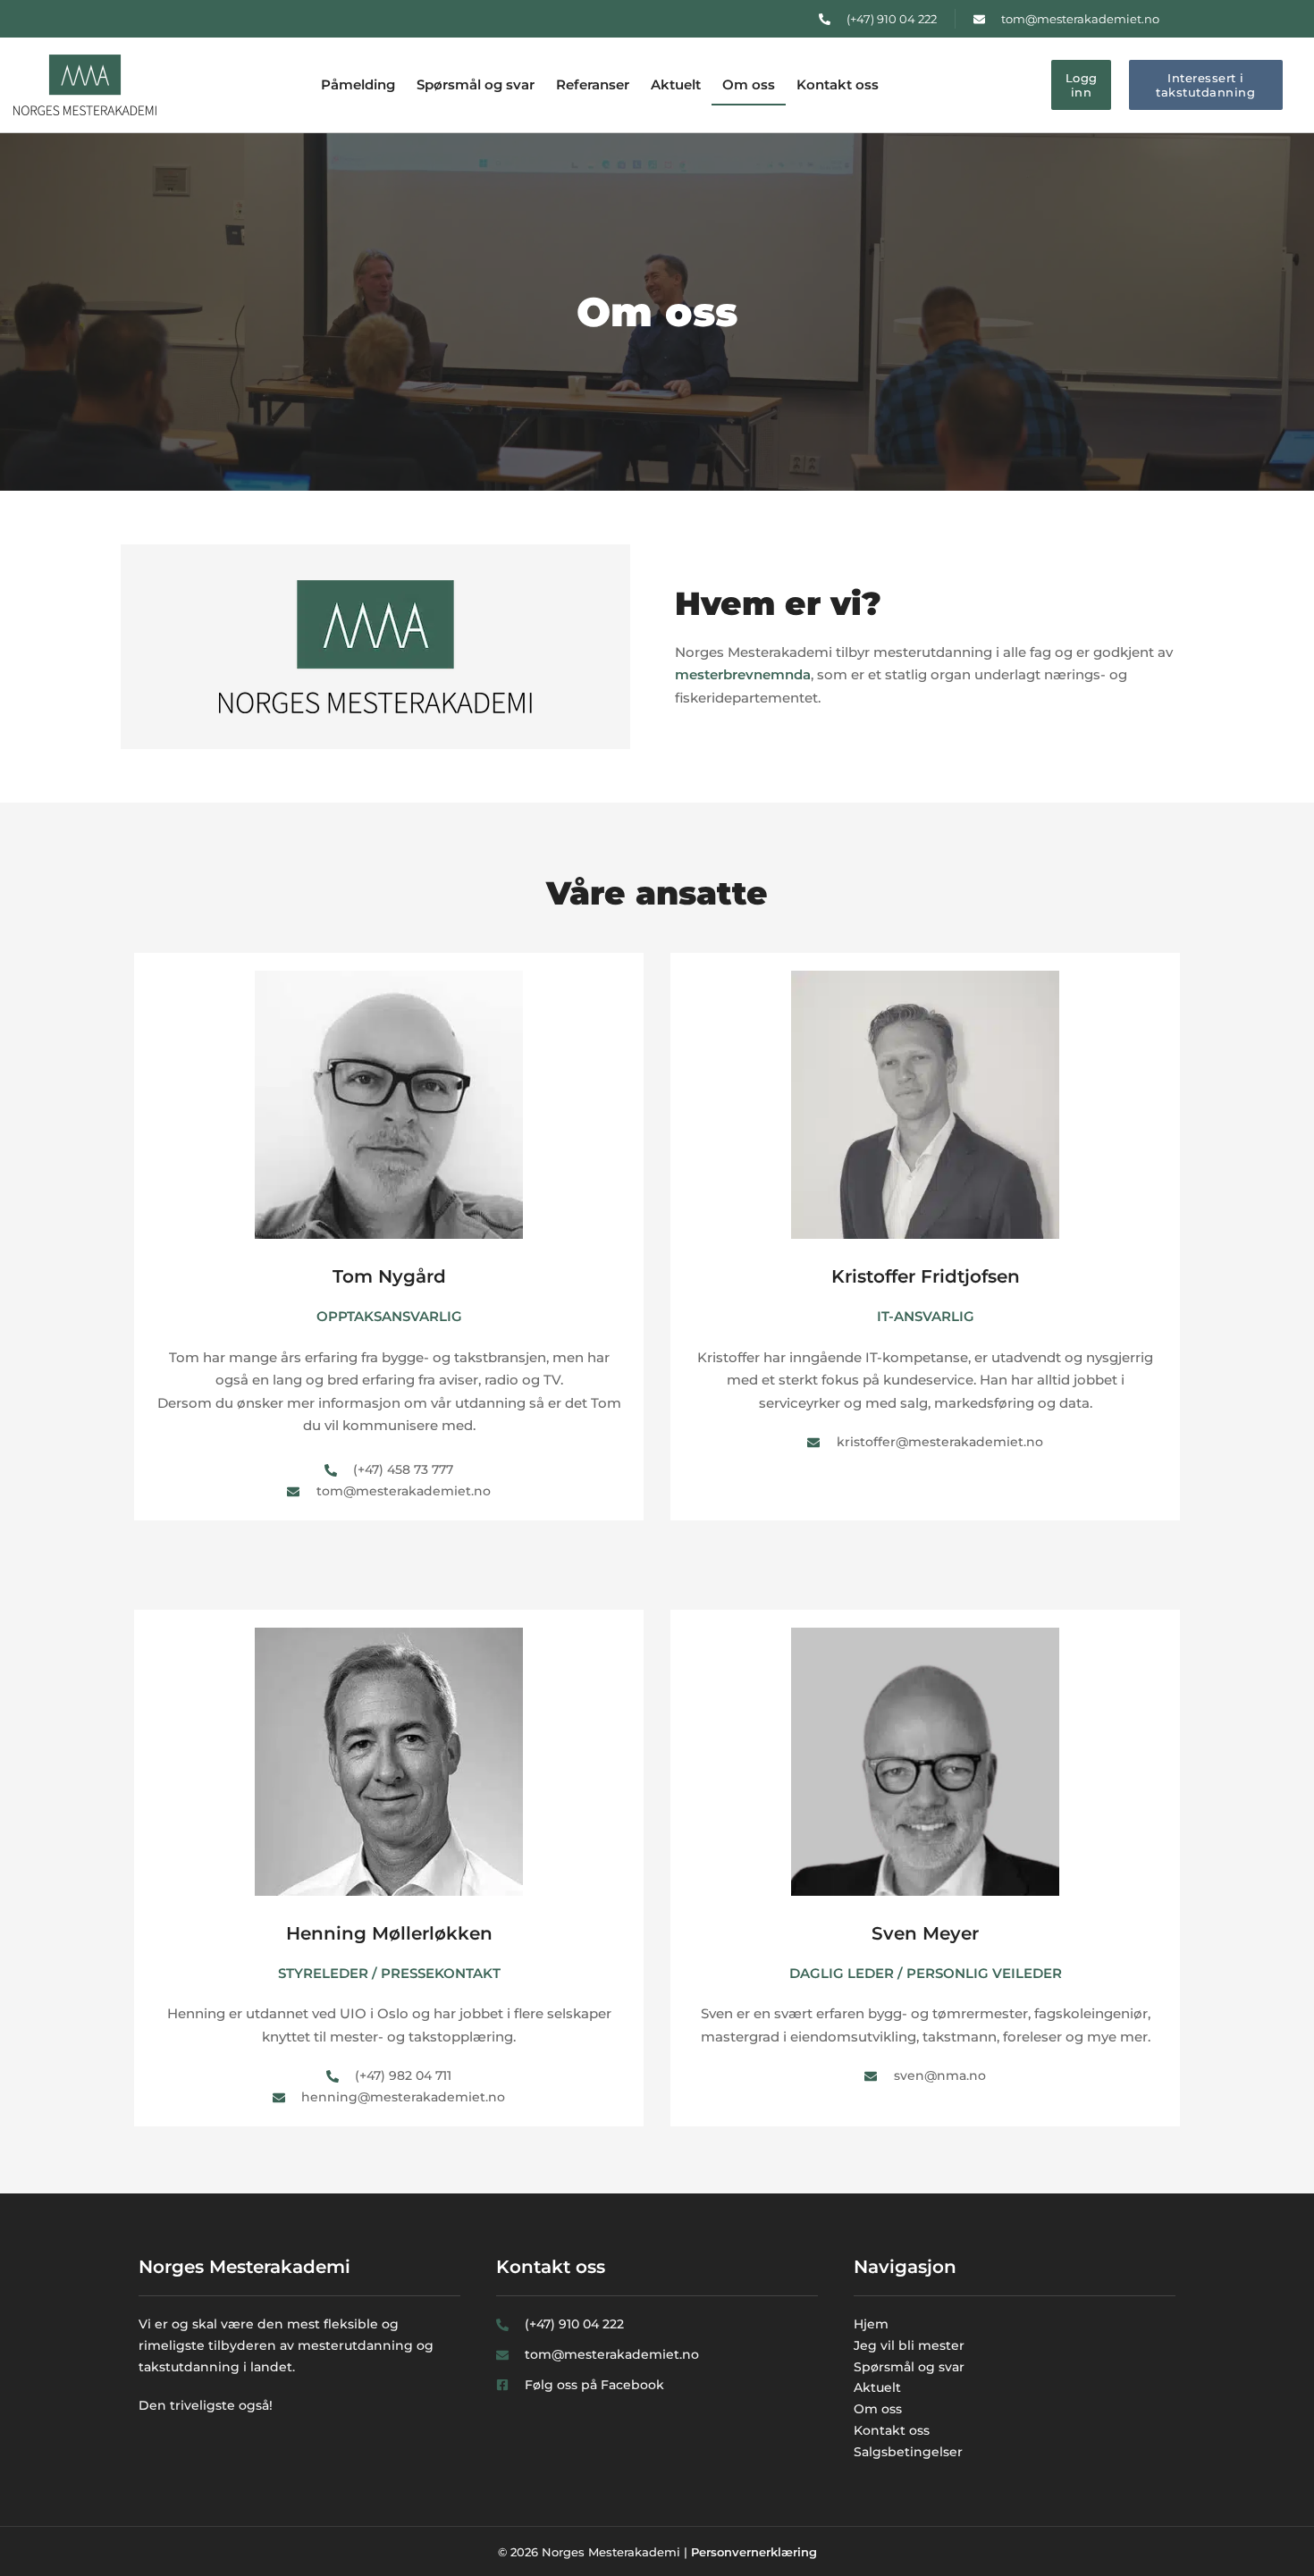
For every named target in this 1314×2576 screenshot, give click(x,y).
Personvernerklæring (754, 2552)
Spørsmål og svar (476, 84)
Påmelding (358, 84)
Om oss (749, 84)
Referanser (593, 84)
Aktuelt (676, 84)
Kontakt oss (838, 84)
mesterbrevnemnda (743, 674)
